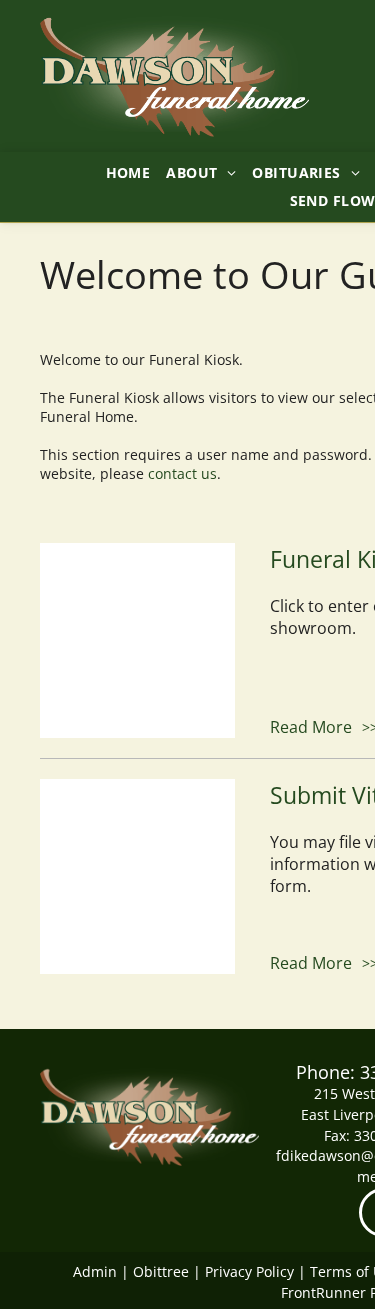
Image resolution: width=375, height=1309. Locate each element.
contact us (182, 473)
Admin (95, 1271)
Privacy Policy (249, 1271)
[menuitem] (128, 172)
